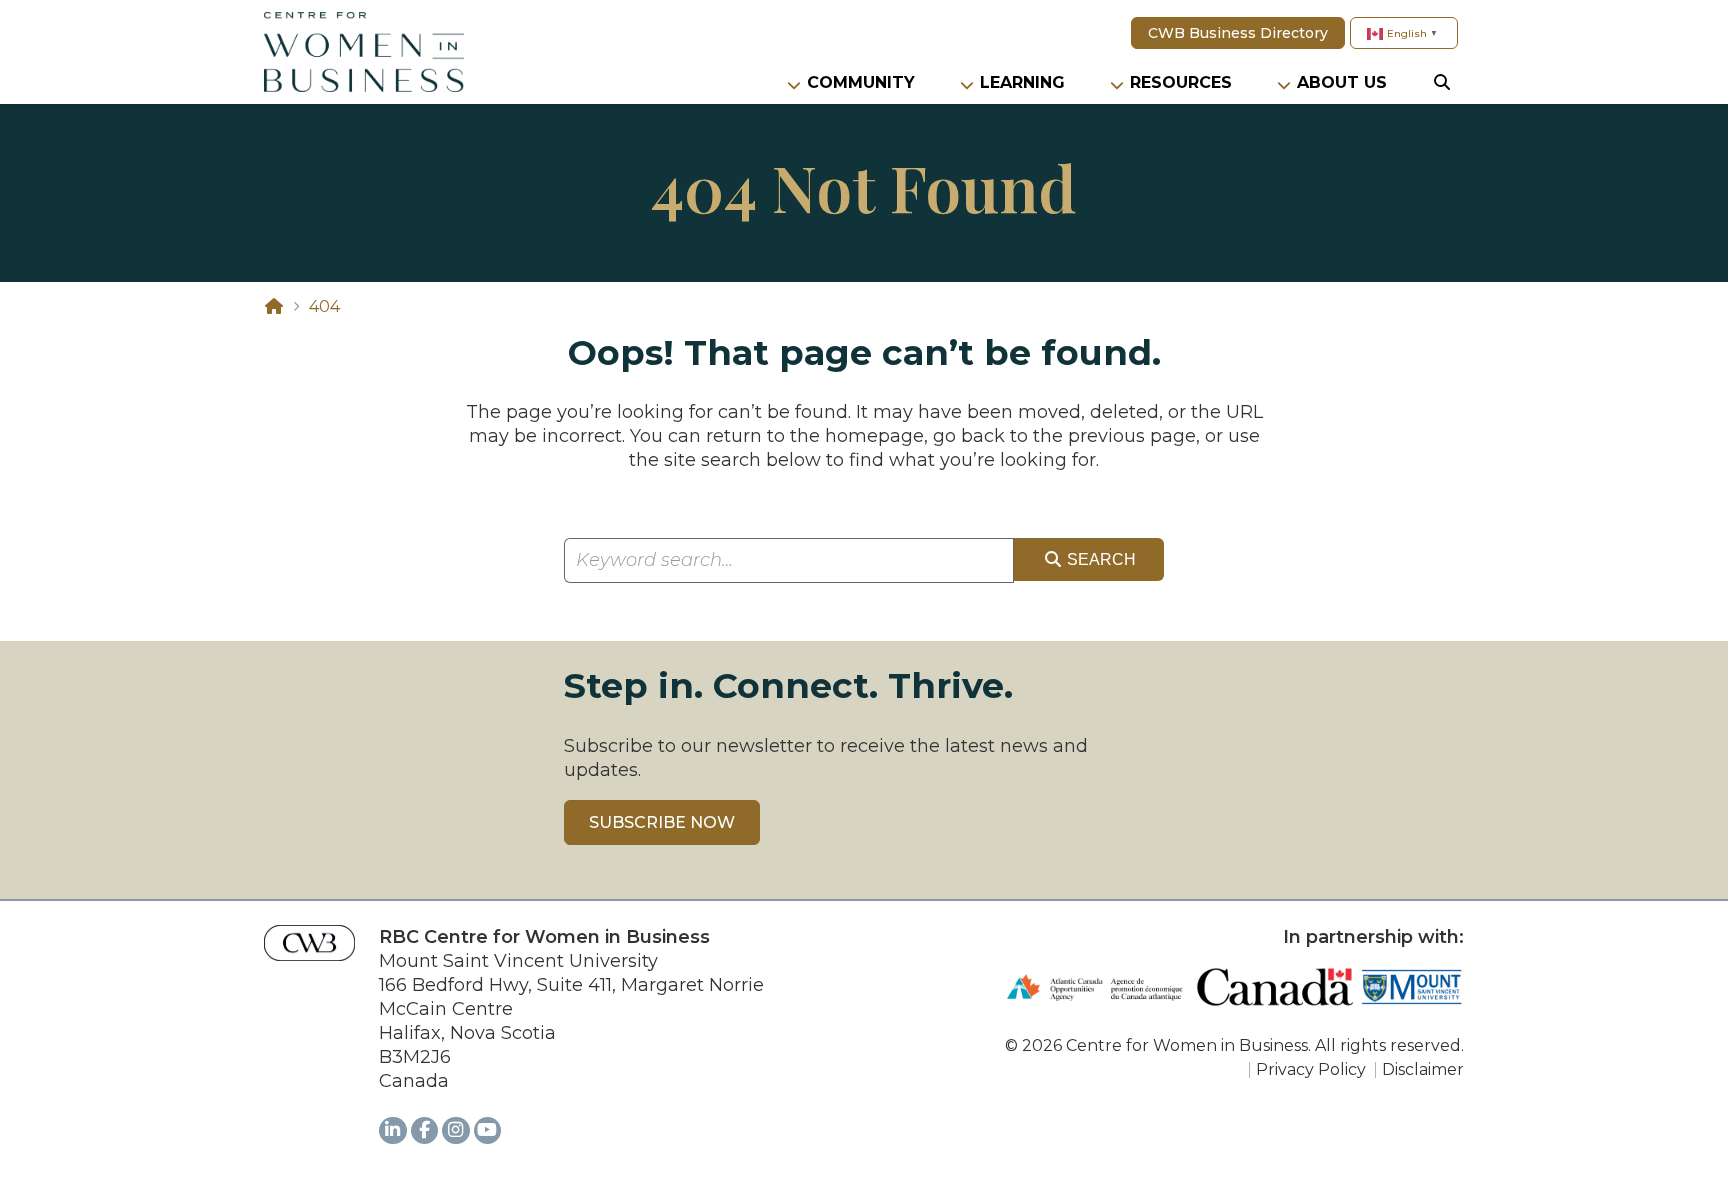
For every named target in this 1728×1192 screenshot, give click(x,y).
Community (861, 82)
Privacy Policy (1311, 1069)
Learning (1022, 82)
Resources (1181, 82)
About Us (1342, 82)
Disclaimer (1423, 1069)
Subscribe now (662, 822)
